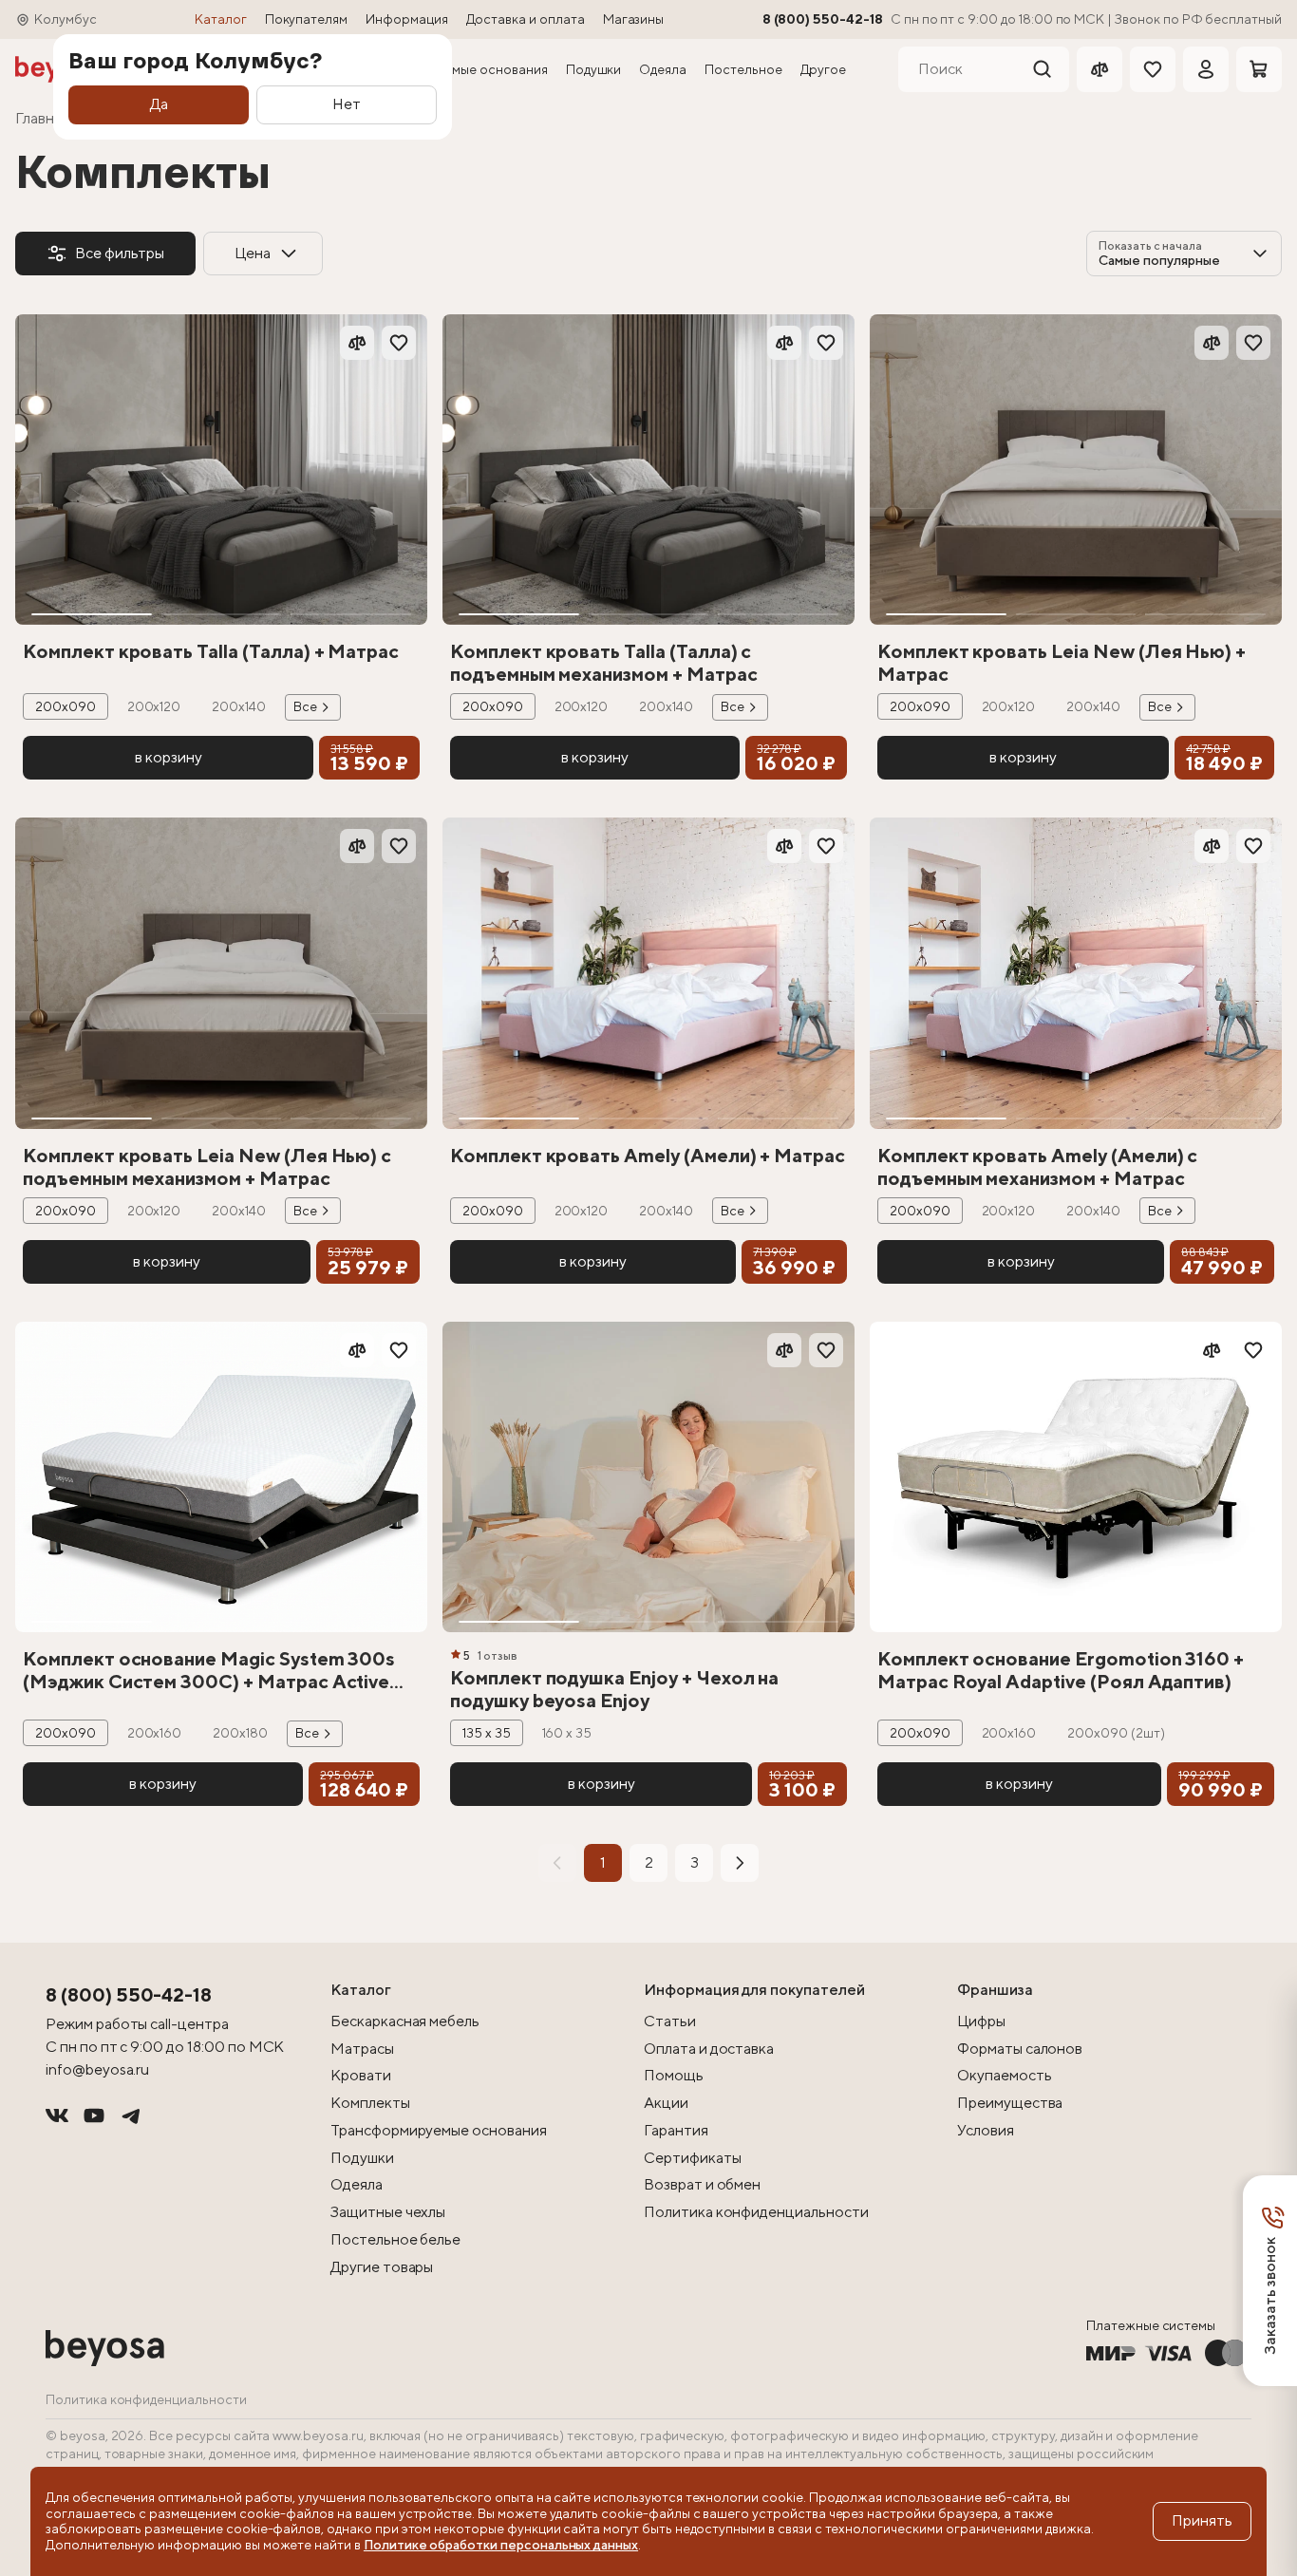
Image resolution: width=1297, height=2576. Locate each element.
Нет (347, 104)
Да (159, 104)
